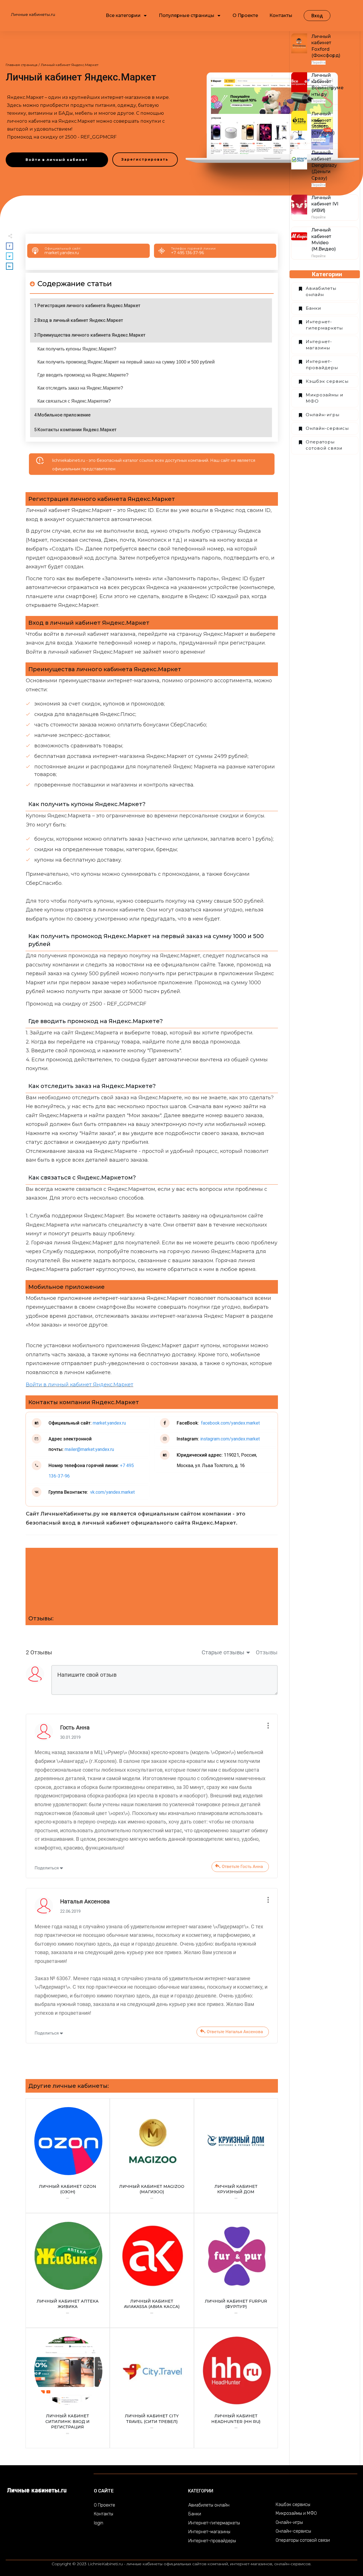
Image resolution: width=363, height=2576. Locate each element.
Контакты (104, 2514)
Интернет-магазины (319, 345)
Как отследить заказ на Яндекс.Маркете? (80, 388)
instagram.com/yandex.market (229, 1439)
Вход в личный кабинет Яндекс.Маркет (80, 320)
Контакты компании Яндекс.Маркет (77, 430)
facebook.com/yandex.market (230, 1423)
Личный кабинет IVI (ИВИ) (325, 204)
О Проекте (105, 2505)
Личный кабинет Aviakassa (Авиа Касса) (152, 2270)
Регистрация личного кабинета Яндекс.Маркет (89, 306)
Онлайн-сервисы (327, 428)
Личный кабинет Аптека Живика (68, 2270)
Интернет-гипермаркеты (324, 325)
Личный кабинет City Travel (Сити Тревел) (152, 2388)
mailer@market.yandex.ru (89, 1449)
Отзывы (267, 1652)
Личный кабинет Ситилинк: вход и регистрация (68, 2388)
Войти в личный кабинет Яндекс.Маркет (80, 1385)
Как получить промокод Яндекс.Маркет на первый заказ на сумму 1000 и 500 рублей (126, 362)
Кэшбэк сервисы (327, 381)
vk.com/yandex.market (112, 1492)
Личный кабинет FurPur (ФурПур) (236, 2270)
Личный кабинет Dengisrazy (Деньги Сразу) (324, 165)
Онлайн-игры (323, 415)
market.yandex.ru (62, 253)
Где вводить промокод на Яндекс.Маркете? (83, 375)
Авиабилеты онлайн (321, 292)
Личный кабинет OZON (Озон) (68, 2156)
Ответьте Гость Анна (242, 1867)
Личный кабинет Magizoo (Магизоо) (152, 2156)
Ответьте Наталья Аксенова (235, 2032)
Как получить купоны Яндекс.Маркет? (77, 349)
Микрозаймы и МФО (324, 398)
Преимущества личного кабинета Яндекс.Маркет (91, 335)
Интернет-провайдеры (322, 365)
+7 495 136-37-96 (187, 253)
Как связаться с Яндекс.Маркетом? (74, 401)
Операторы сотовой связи (324, 445)
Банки (313, 308)
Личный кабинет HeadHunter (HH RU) (236, 2388)
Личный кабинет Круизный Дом (236, 2156)
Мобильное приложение (64, 415)
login (99, 2523)
